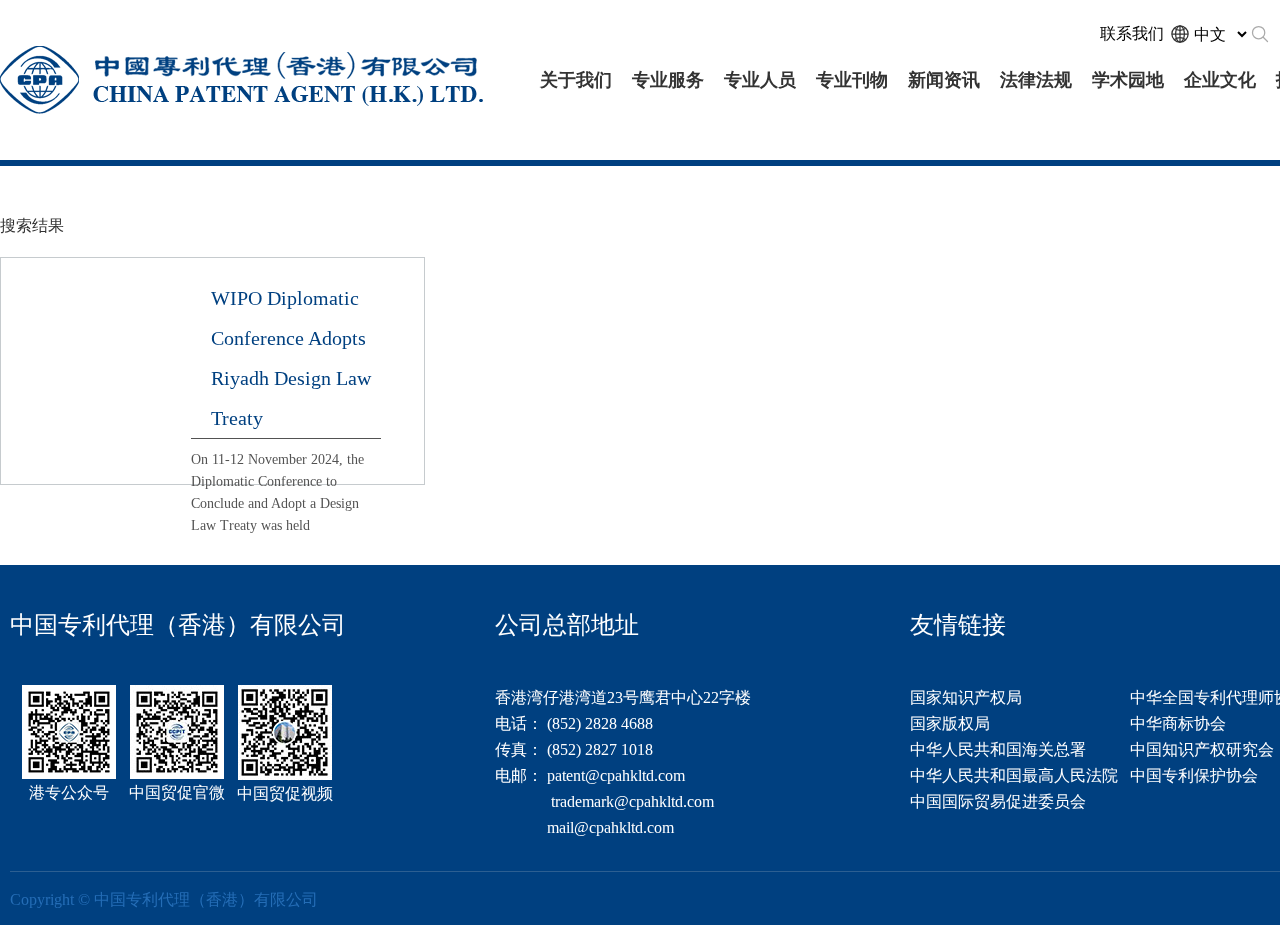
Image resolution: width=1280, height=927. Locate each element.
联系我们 (1132, 33)
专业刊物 (852, 80)
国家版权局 (950, 723)
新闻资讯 (944, 80)
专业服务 (668, 80)
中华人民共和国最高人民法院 (1014, 775)
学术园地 (1128, 80)
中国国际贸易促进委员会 (998, 801)
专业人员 (760, 80)
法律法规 (1036, 80)
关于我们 (576, 80)
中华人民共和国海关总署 (998, 749)
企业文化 (1220, 80)
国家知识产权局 (966, 697)
